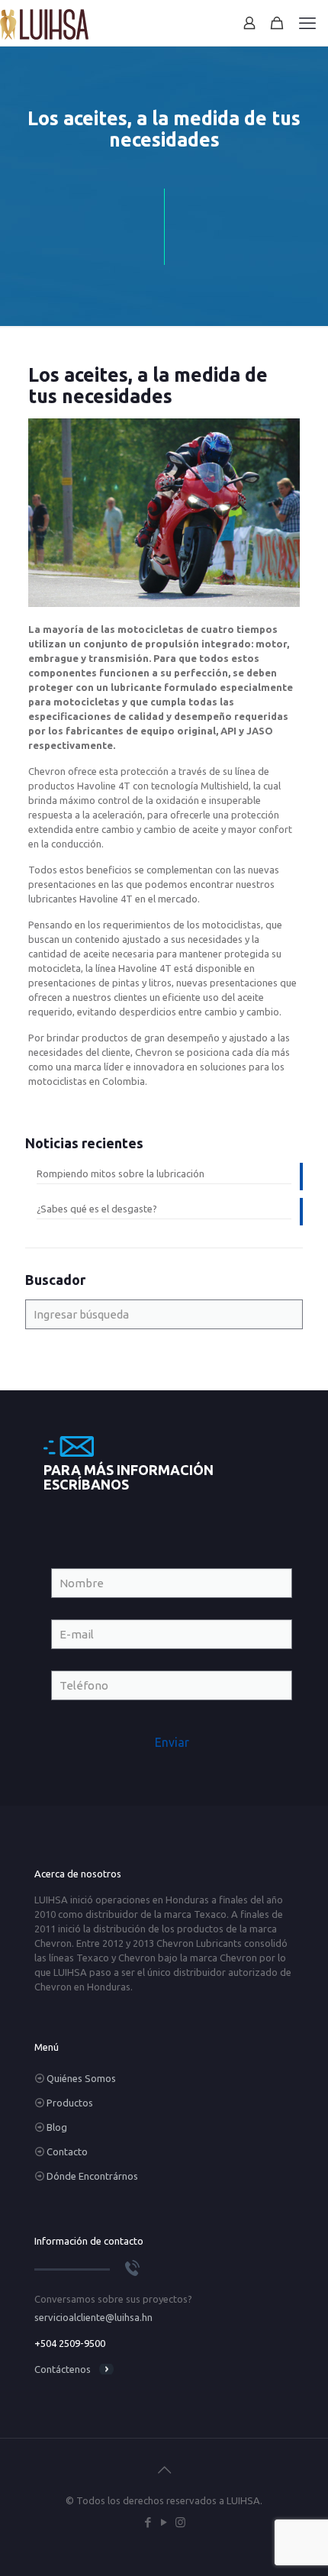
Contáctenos (63, 2369)
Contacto (67, 2152)
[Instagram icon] (180, 2522)
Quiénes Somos (81, 2078)
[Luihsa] (44, 23)
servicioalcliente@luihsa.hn (93, 2317)
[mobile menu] (307, 23)
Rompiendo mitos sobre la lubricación (121, 1173)
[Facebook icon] (148, 2522)
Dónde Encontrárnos (92, 2176)
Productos (70, 2103)
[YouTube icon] (164, 2522)
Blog (57, 2127)
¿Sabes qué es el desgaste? (97, 1209)
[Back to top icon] (164, 2470)
